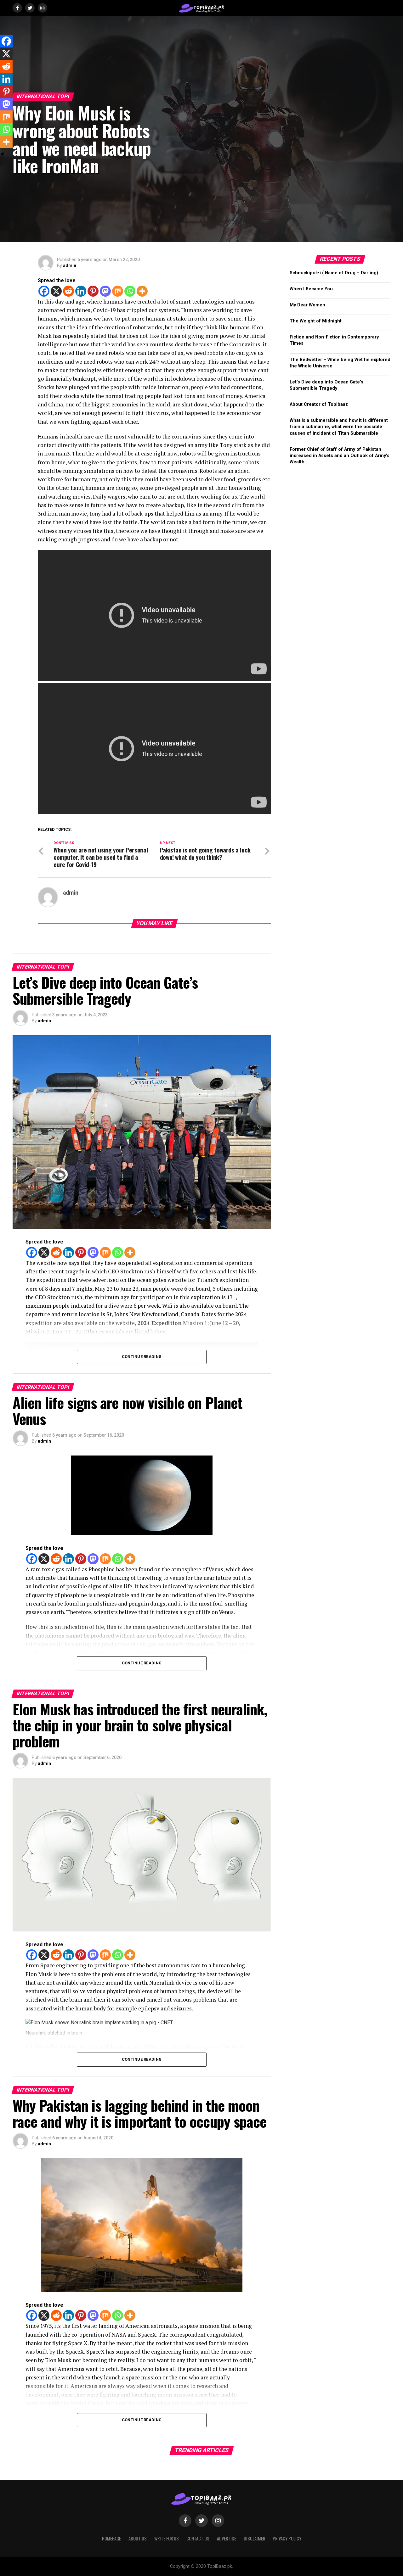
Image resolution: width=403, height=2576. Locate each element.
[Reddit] (68, 291)
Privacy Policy (287, 2538)
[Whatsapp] (130, 291)
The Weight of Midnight (316, 321)
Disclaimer (254, 2538)
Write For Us (167, 2538)
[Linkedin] (81, 291)
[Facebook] (44, 291)
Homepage (111, 2538)
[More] (142, 291)
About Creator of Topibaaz (319, 404)
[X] (56, 291)
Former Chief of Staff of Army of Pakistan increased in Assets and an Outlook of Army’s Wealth (340, 456)
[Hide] (3, 154)
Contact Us (198, 2538)
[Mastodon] (105, 291)
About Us (138, 2538)
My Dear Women (307, 305)
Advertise (227, 2538)
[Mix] (118, 291)
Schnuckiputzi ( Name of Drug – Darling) (334, 273)
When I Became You (311, 289)
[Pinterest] (93, 291)
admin (70, 265)
